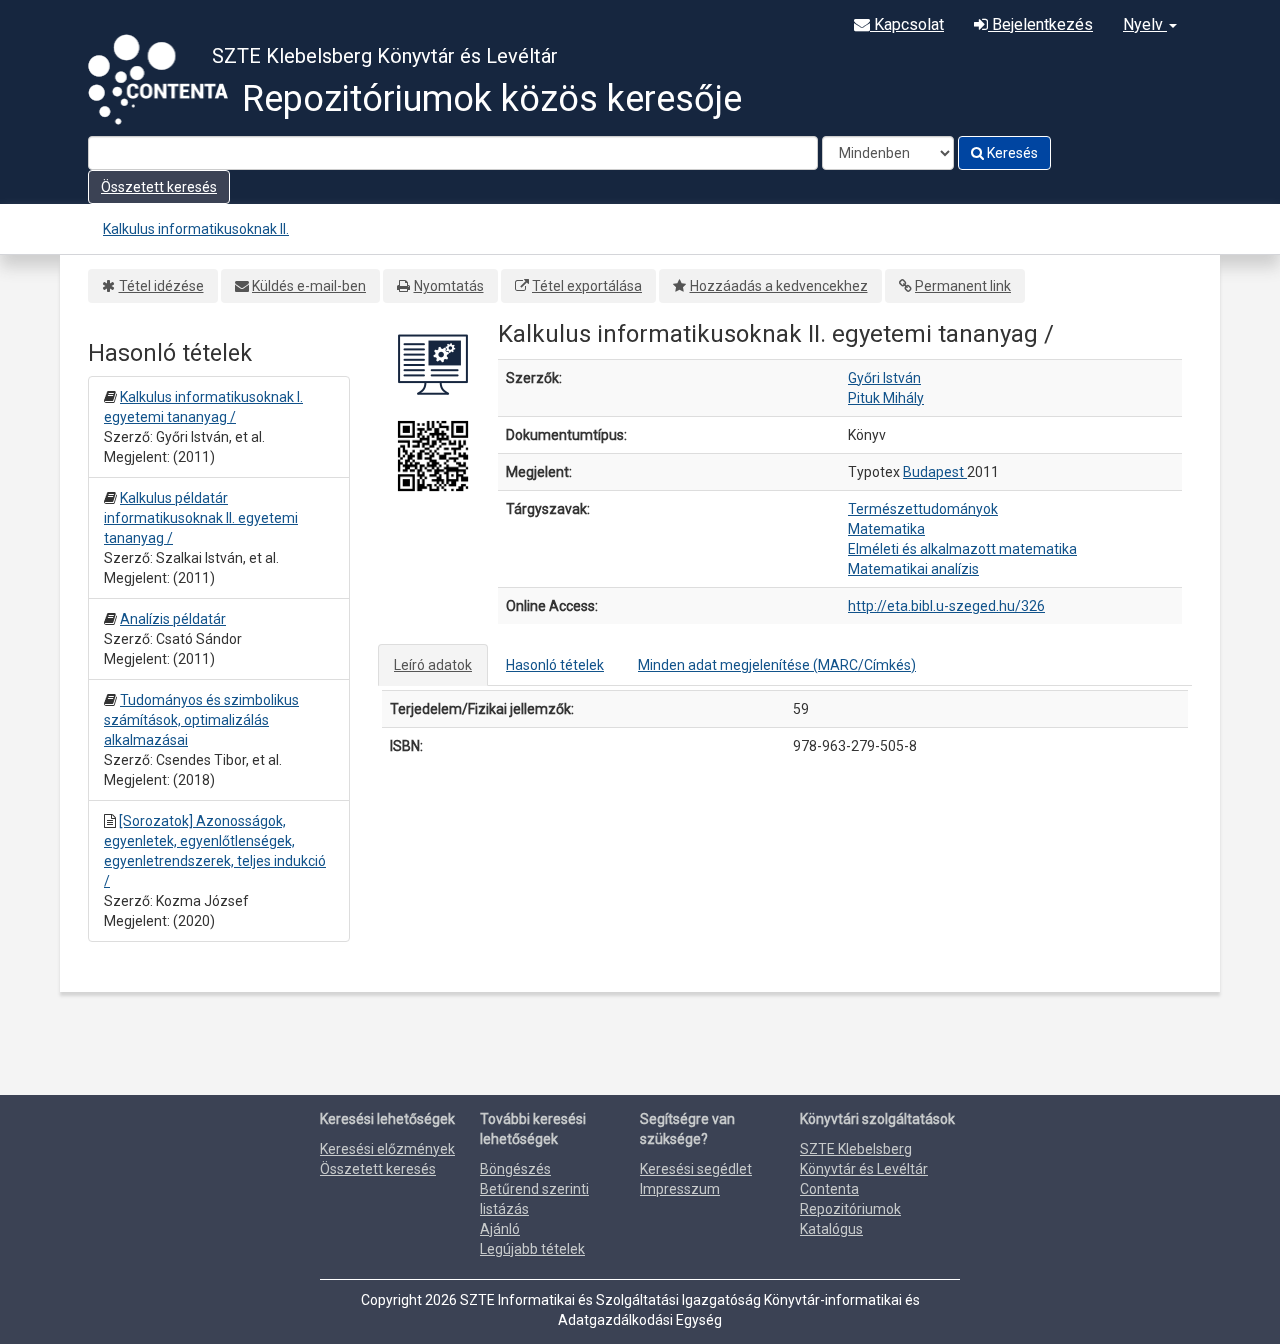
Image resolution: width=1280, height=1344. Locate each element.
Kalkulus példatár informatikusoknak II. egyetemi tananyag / (201, 518)
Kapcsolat (907, 24)
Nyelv (1145, 24)
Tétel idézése (161, 286)
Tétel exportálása (587, 286)
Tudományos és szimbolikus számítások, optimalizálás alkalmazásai (201, 720)
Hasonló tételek (555, 665)
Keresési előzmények (387, 1149)
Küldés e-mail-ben (309, 286)
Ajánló (500, 1229)
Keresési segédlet (696, 1169)
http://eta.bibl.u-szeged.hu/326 (946, 606)
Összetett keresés (159, 187)
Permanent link (963, 286)
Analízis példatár (173, 619)
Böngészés (515, 1169)
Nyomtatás (449, 286)
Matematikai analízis (913, 569)
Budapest (935, 472)
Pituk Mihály (886, 398)
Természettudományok (923, 509)
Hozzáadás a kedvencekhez (779, 286)
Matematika (886, 529)
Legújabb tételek (532, 1249)
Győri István (884, 378)
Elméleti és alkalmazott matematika (962, 549)
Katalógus (831, 1229)
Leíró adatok (433, 665)
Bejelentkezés (1040, 24)
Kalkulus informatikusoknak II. (196, 229)
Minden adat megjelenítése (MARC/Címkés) (777, 665)
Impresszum (680, 1189)
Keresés (1011, 153)
